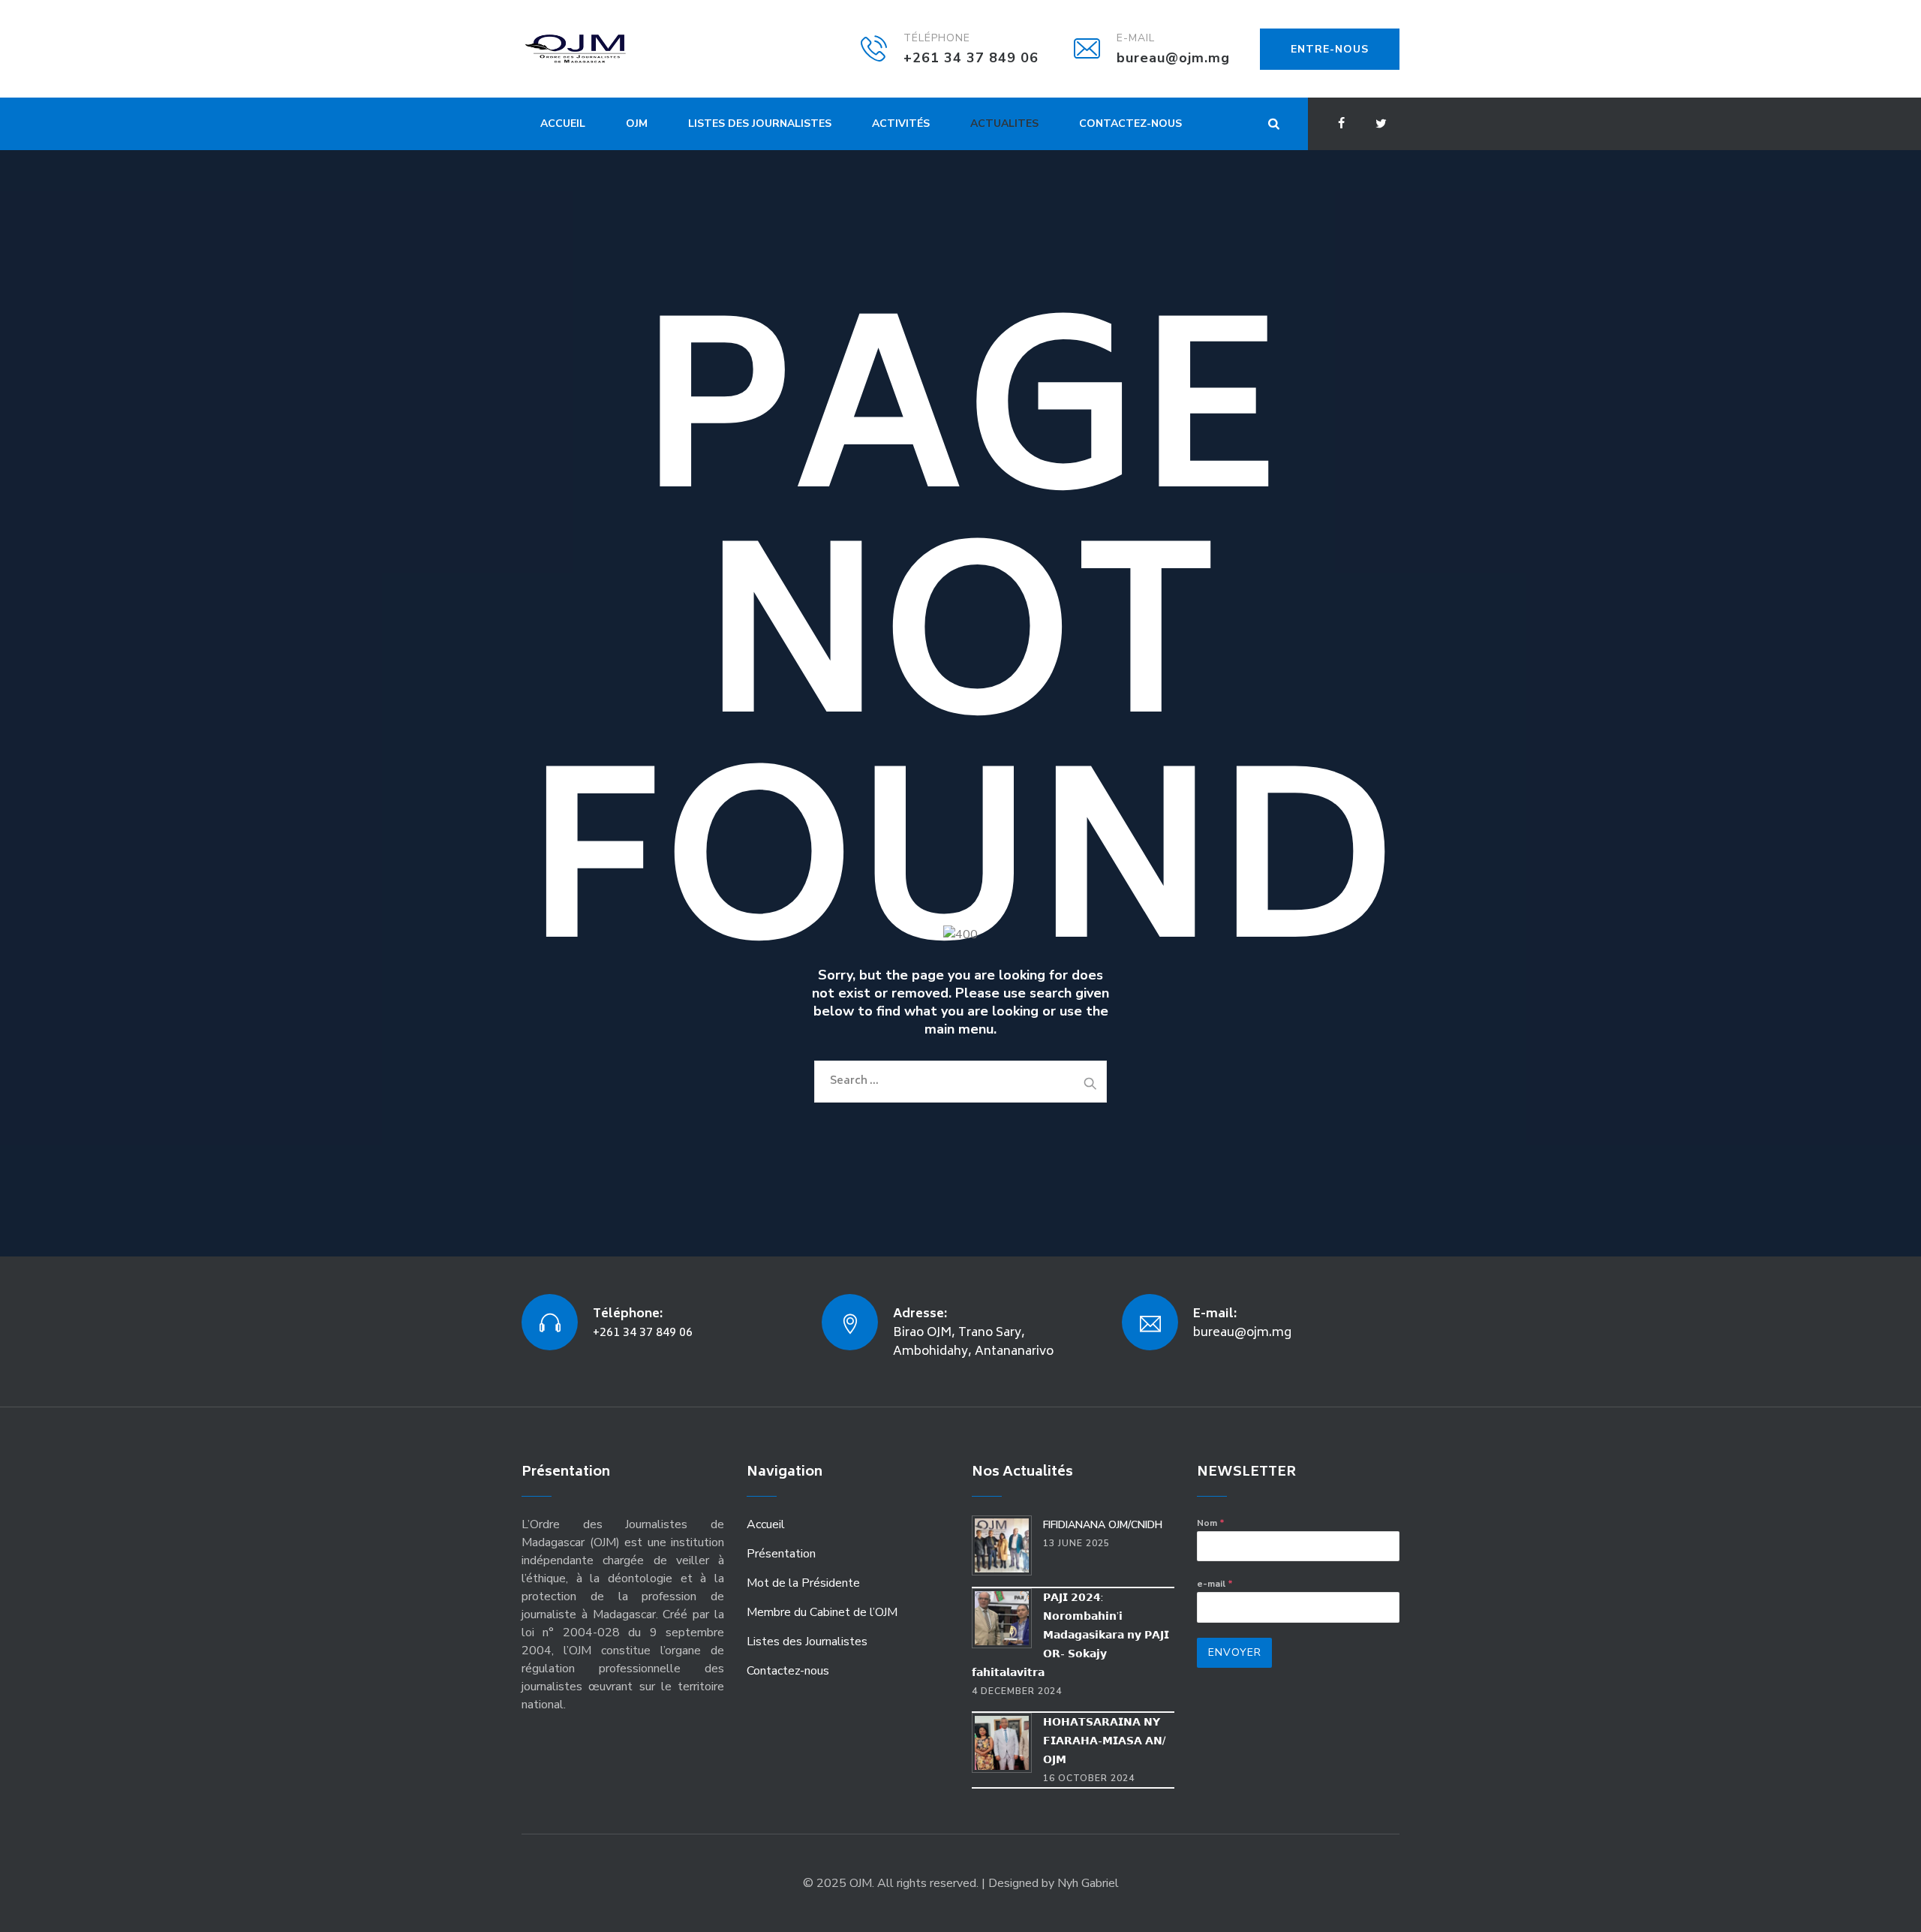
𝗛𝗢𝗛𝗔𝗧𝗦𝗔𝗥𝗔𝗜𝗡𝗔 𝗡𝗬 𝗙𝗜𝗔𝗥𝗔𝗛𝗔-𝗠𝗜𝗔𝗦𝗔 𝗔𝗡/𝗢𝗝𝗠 (1104, 1741)
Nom (1211, 1523)
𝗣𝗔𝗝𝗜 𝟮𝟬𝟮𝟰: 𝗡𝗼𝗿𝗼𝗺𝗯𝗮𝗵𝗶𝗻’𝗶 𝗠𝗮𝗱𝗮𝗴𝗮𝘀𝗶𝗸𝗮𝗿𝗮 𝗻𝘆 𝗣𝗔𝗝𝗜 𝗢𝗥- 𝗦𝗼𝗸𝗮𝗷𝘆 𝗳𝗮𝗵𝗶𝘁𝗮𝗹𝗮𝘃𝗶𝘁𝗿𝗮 (1070, 1635)
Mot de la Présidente (803, 1583)
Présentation (781, 1554)
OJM (637, 123)
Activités (901, 123)
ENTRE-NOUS (1330, 49)
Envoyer (1235, 1652)
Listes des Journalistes (760, 123)
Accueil (563, 123)
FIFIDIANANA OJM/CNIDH (1103, 1525)
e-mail (1215, 1584)
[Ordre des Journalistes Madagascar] (598, 49)
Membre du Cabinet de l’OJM (822, 1612)
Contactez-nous (1130, 123)
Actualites (1004, 123)
